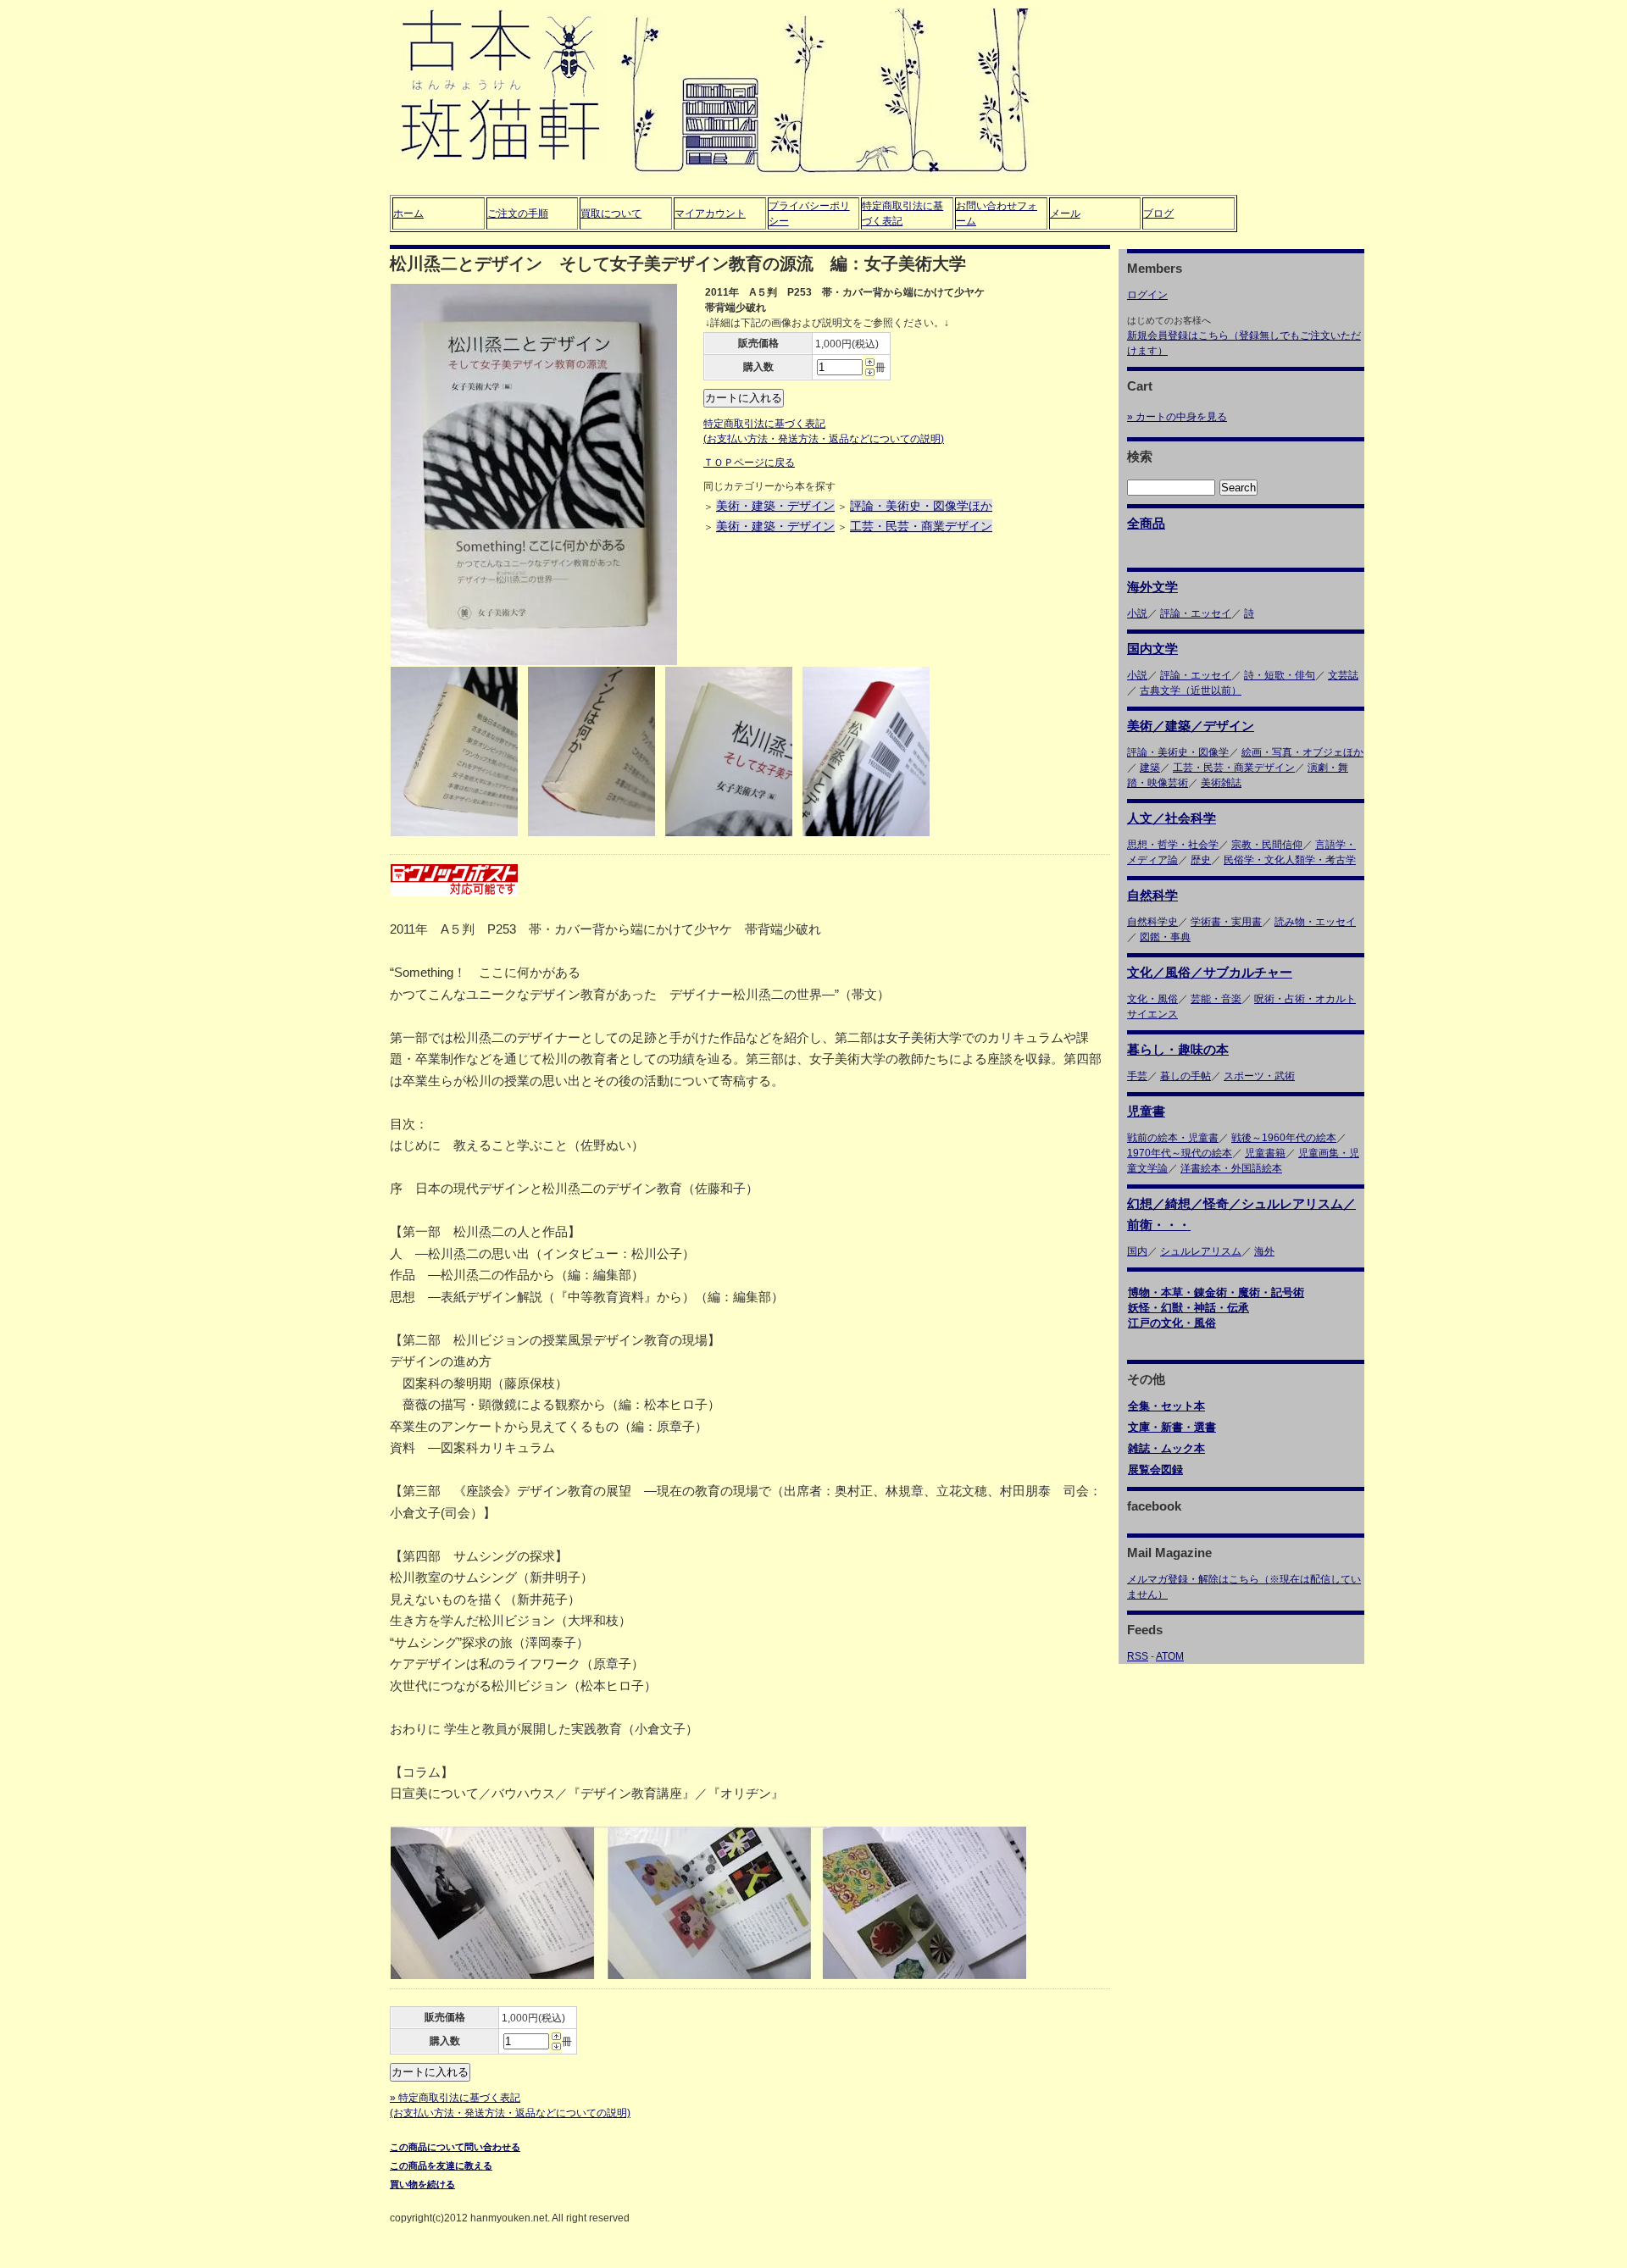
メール (1065, 213)
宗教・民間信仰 (1267, 845)
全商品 (1146, 523)
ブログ (1158, 213)
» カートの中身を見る (1177, 417)
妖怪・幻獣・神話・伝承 (1188, 1308)
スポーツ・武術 (1259, 1076)
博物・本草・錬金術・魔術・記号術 (1216, 1292)
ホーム (408, 213)
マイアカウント (710, 213)
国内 (1137, 1251)
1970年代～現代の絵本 (1180, 1153)
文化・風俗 (1152, 999)
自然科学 (1152, 895)
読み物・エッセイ (1315, 922)
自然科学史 (1152, 922)
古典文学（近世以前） (1191, 690)
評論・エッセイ (1196, 613)
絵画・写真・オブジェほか (1302, 752)
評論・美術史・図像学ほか (921, 506)
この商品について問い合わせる (455, 2147)
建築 (1150, 768)
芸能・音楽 (1216, 999)
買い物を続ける (422, 2184)
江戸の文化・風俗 (1172, 1323)
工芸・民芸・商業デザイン (921, 526)
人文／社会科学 (1172, 818)
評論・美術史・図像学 (1178, 752)
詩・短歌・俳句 (1280, 675)
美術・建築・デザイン (775, 506)
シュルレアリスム (1201, 1251)
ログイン (1147, 295)
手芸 (1137, 1076)
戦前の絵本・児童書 (1173, 1138)
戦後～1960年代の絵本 (1284, 1138)
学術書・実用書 (1226, 922)
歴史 (1201, 860)
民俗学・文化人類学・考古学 (1290, 860)
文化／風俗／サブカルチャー (1210, 972)
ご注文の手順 (518, 213)
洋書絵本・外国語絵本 (1231, 1168)
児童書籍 (1265, 1153)
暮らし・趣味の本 (1178, 1049)
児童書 (1146, 1111)
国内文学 (1152, 649)
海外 (1264, 1251)
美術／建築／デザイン (1191, 726)
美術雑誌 (1221, 783)
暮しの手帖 (1186, 1076)
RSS (1138, 1656)
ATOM (1170, 1656)
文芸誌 (1343, 675)
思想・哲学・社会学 (1173, 845)
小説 (1137, 613)
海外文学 (1152, 587)
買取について (611, 213)
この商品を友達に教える (441, 2165)
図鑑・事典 (1165, 937)
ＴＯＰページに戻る (749, 463)
